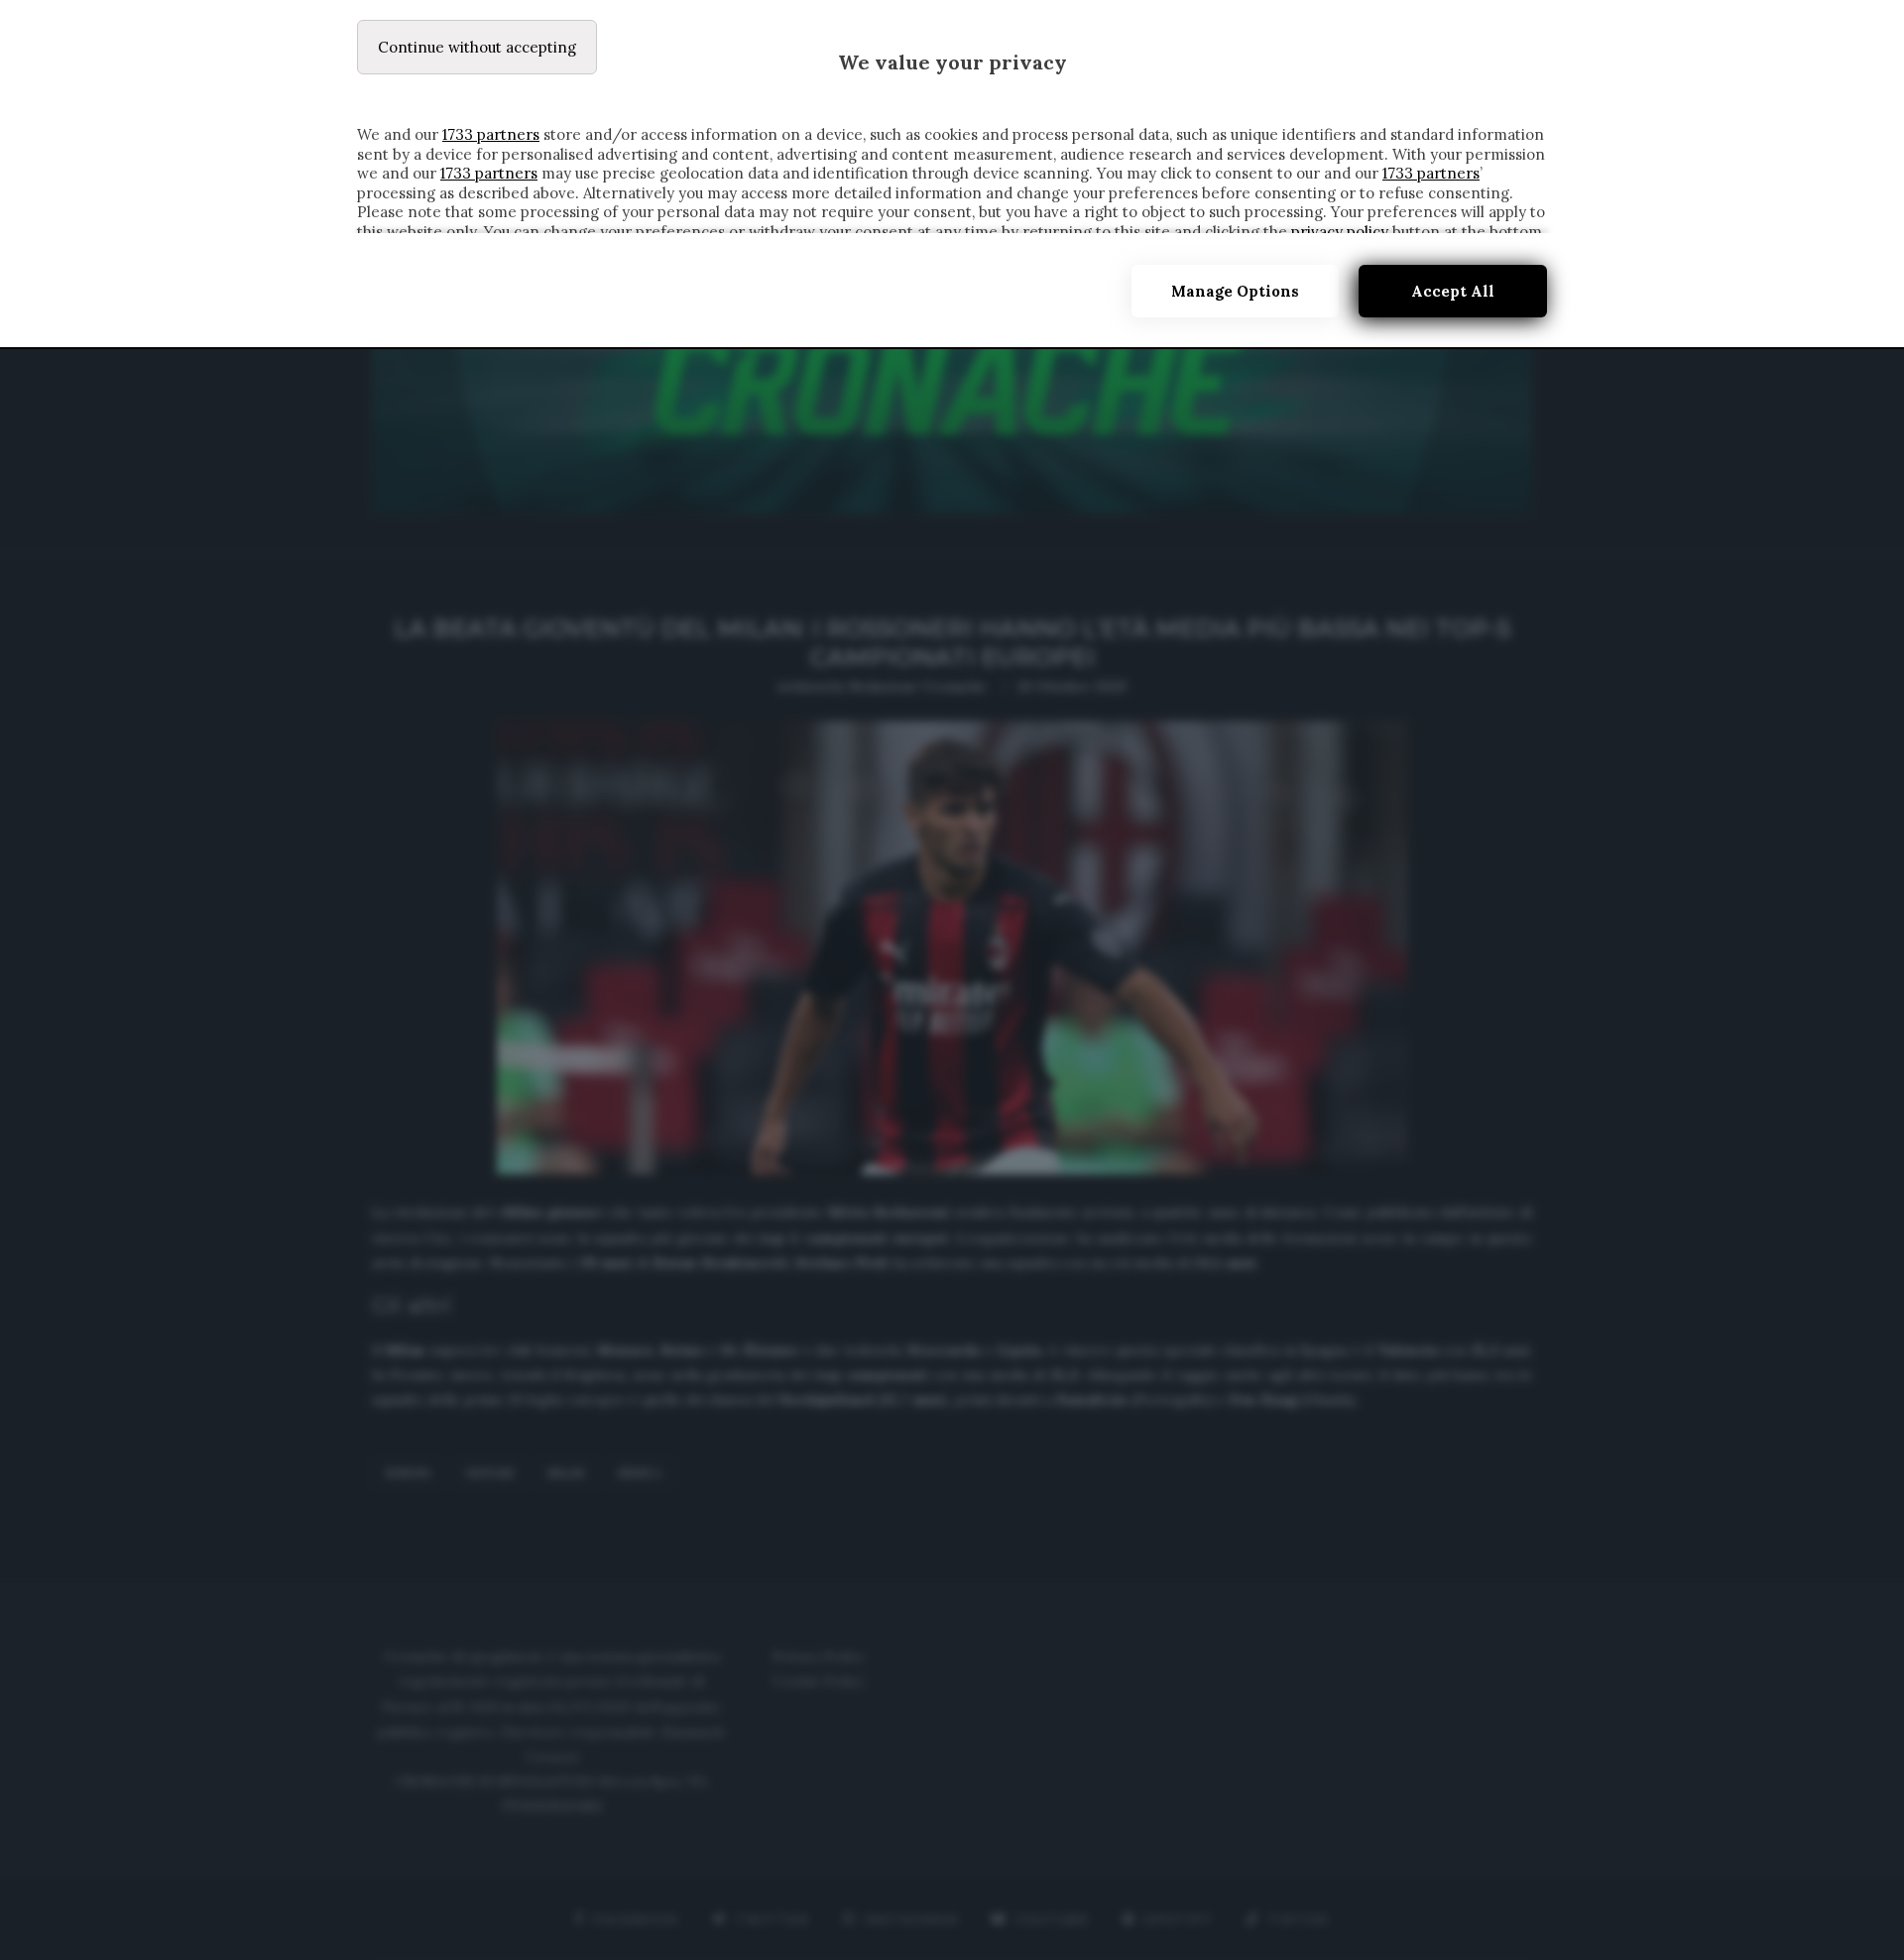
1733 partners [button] (491, 134)
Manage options (1235, 291)
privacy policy (1340, 232)
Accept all (1453, 291)
